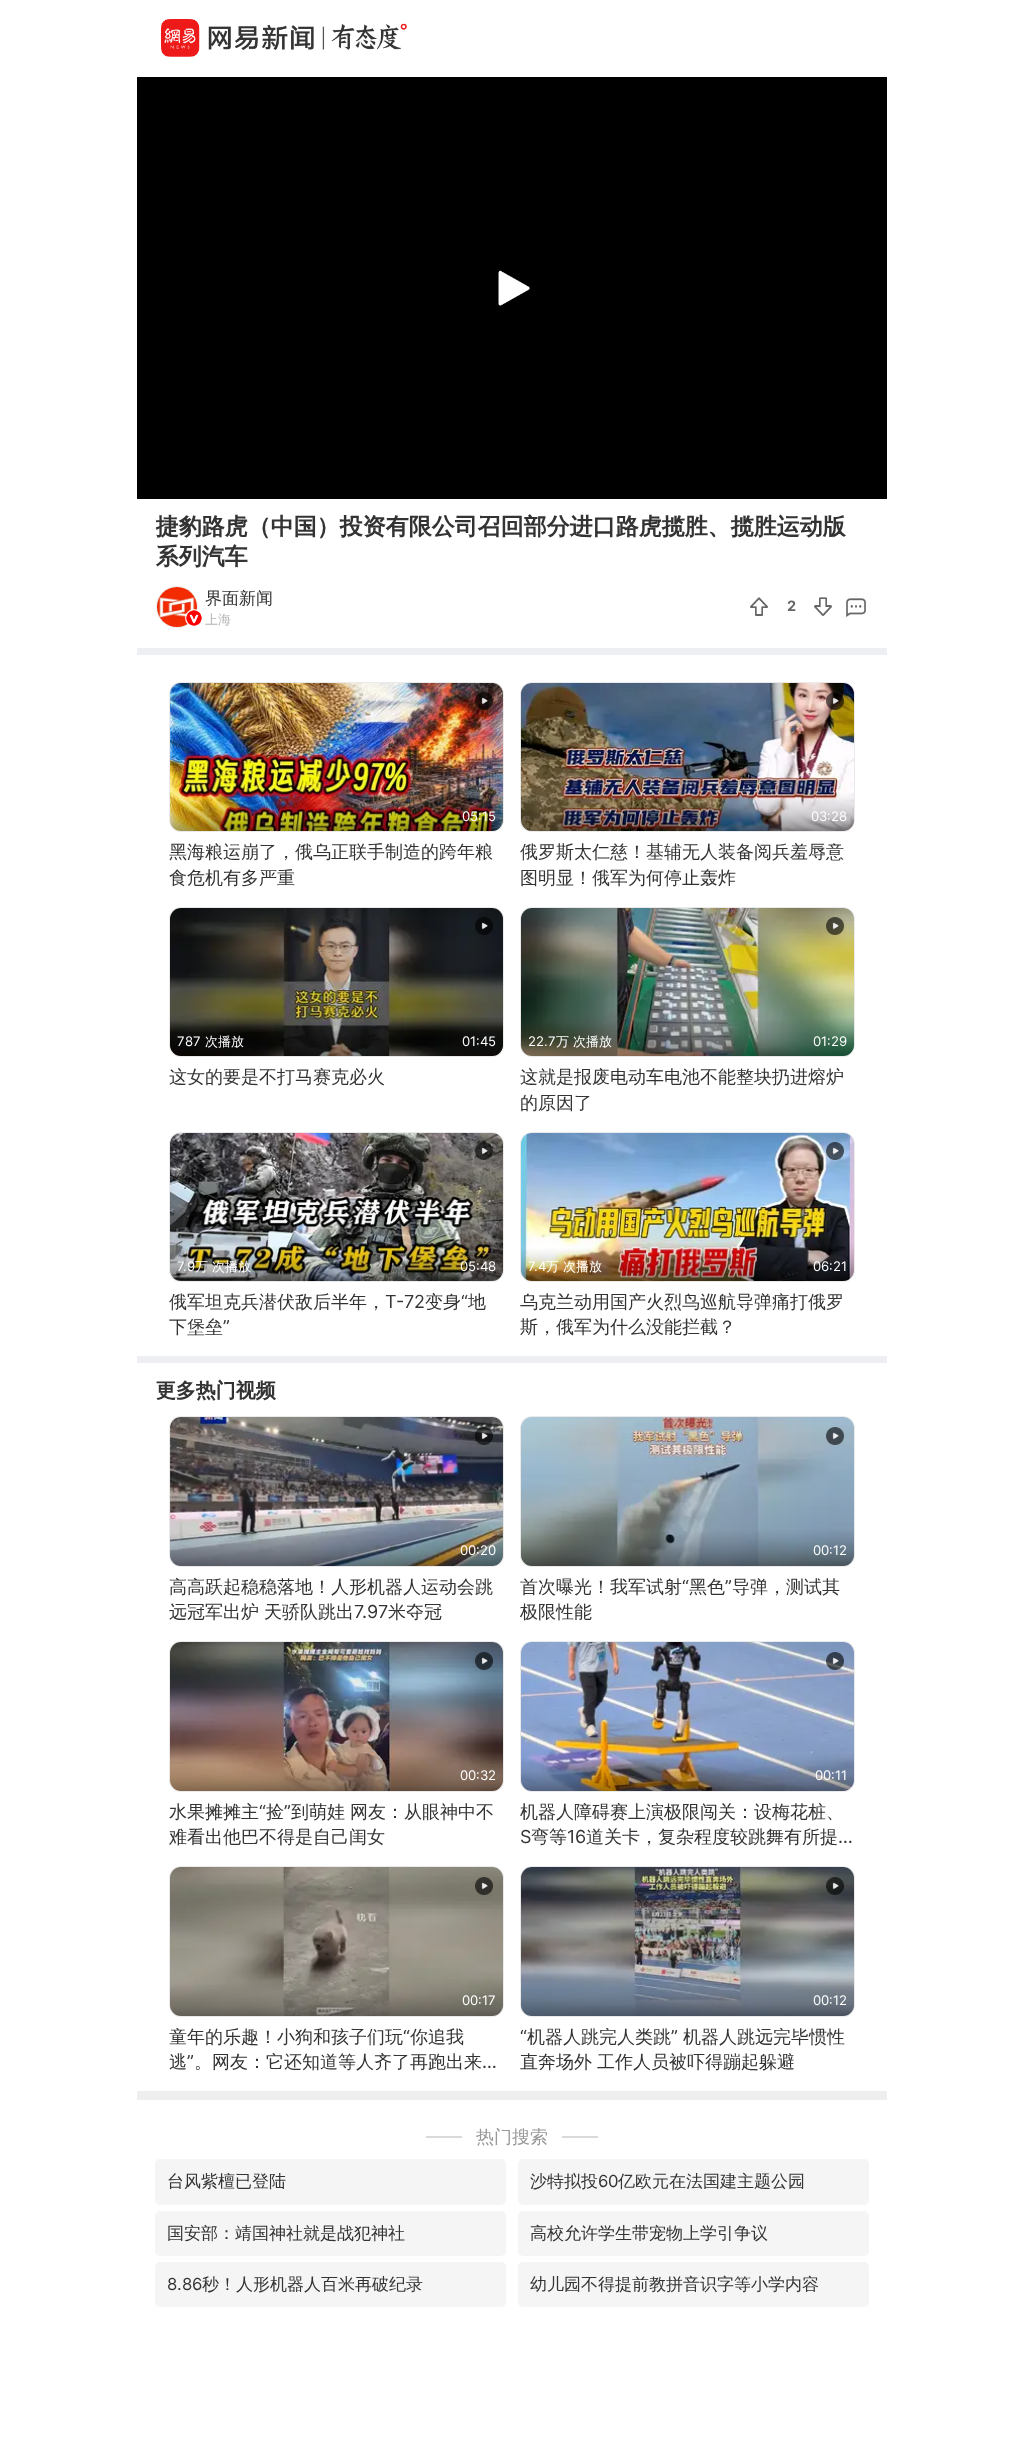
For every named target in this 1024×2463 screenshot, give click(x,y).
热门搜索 (512, 2136)
